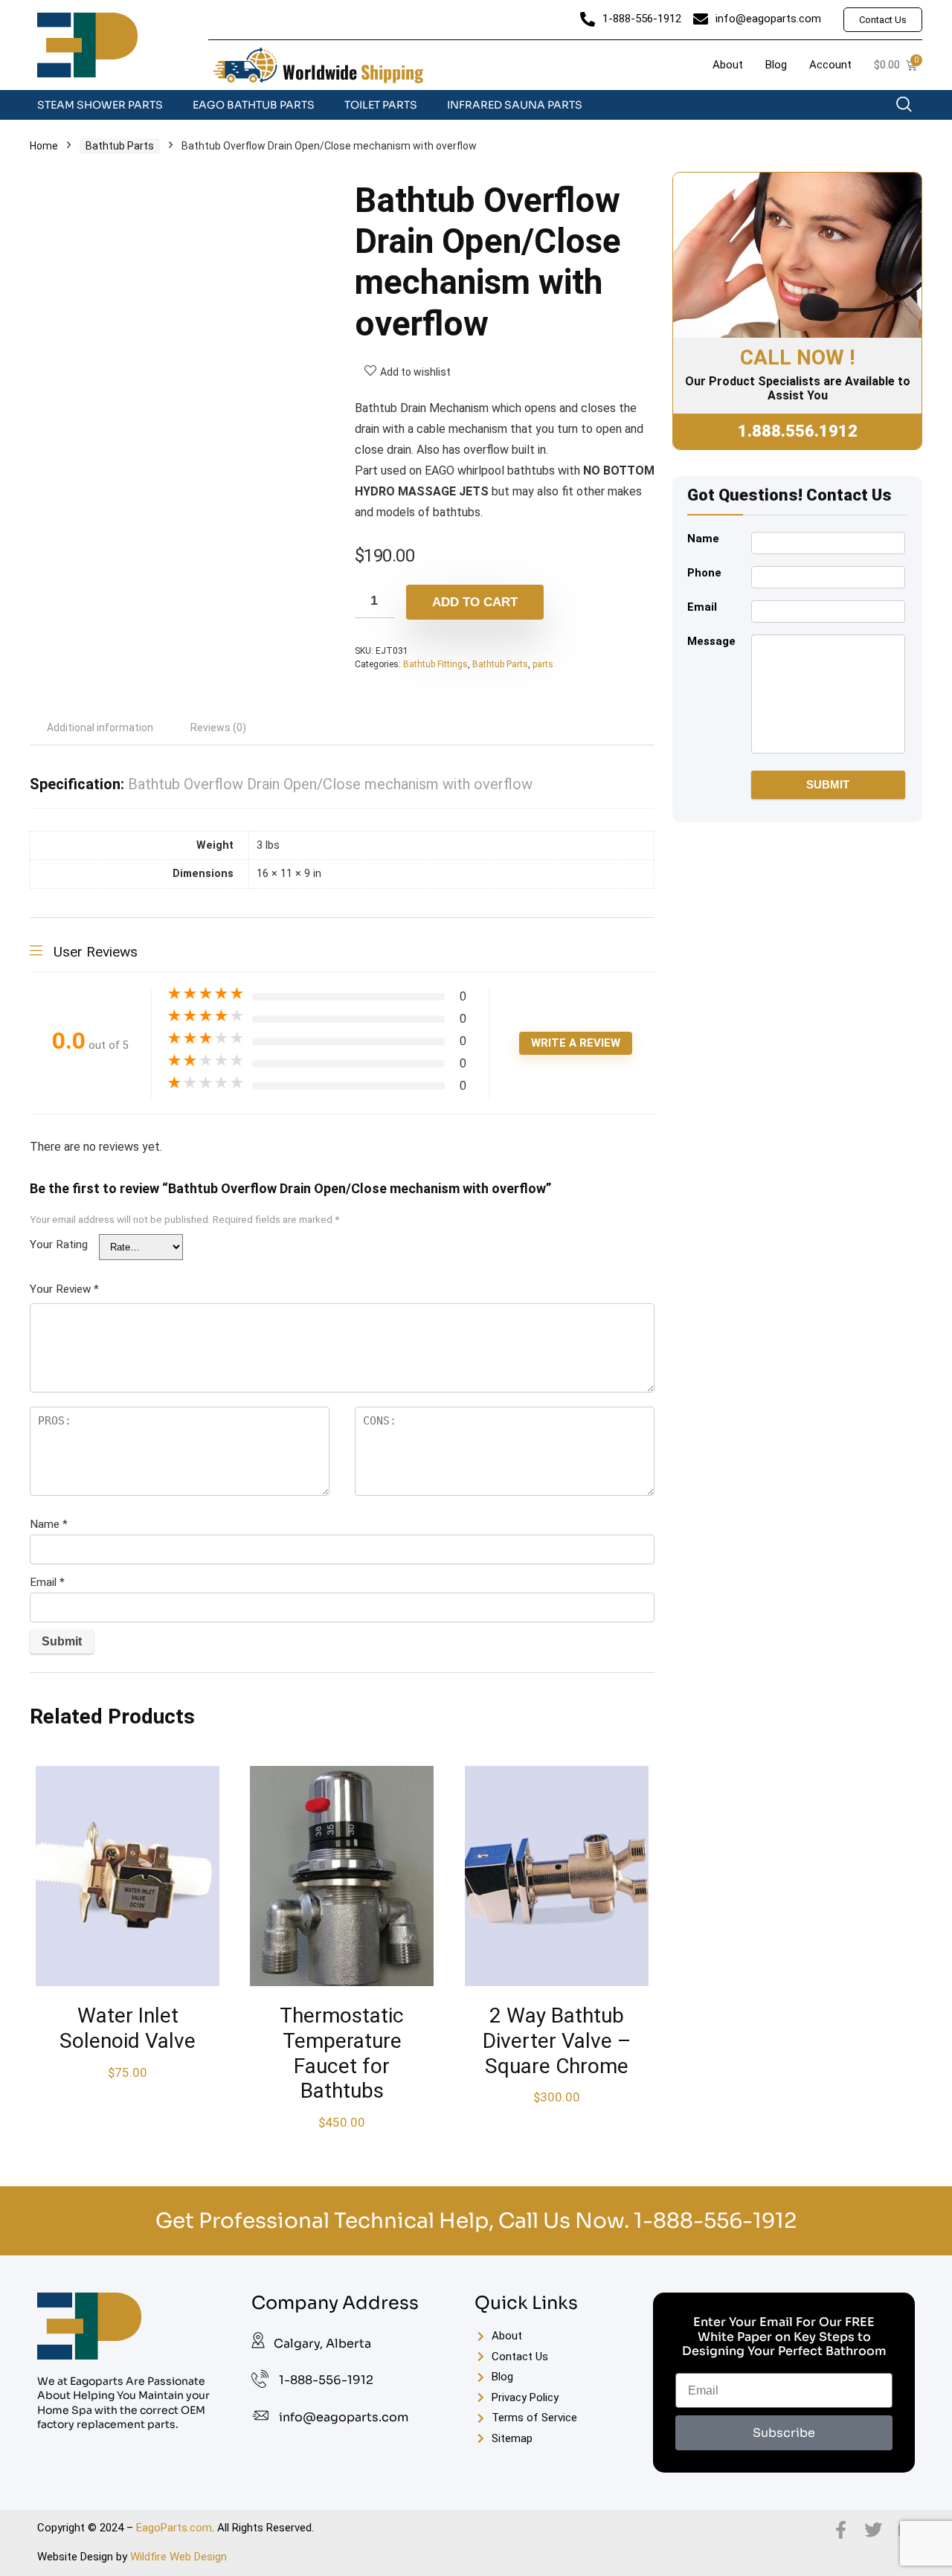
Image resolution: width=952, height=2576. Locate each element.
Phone (704, 573)
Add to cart (475, 602)
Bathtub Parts (120, 146)
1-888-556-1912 (715, 2221)
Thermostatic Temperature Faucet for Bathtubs (342, 2053)
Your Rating (59, 1244)
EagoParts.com (174, 2528)
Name (49, 1524)
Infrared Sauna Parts (515, 105)
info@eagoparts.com (344, 2417)
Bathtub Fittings (435, 664)
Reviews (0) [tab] (218, 727)
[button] (911, 108)
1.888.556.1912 (798, 431)
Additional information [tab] (100, 727)
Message (711, 641)
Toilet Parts (381, 105)
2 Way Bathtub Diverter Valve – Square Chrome (557, 2040)
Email (47, 1582)
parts (543, 664)
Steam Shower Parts (100, 105)
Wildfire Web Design (178, 2557)
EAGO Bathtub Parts (254, 105)
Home (44, 146)
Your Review (64, 1289)
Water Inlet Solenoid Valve (128, 2028)
